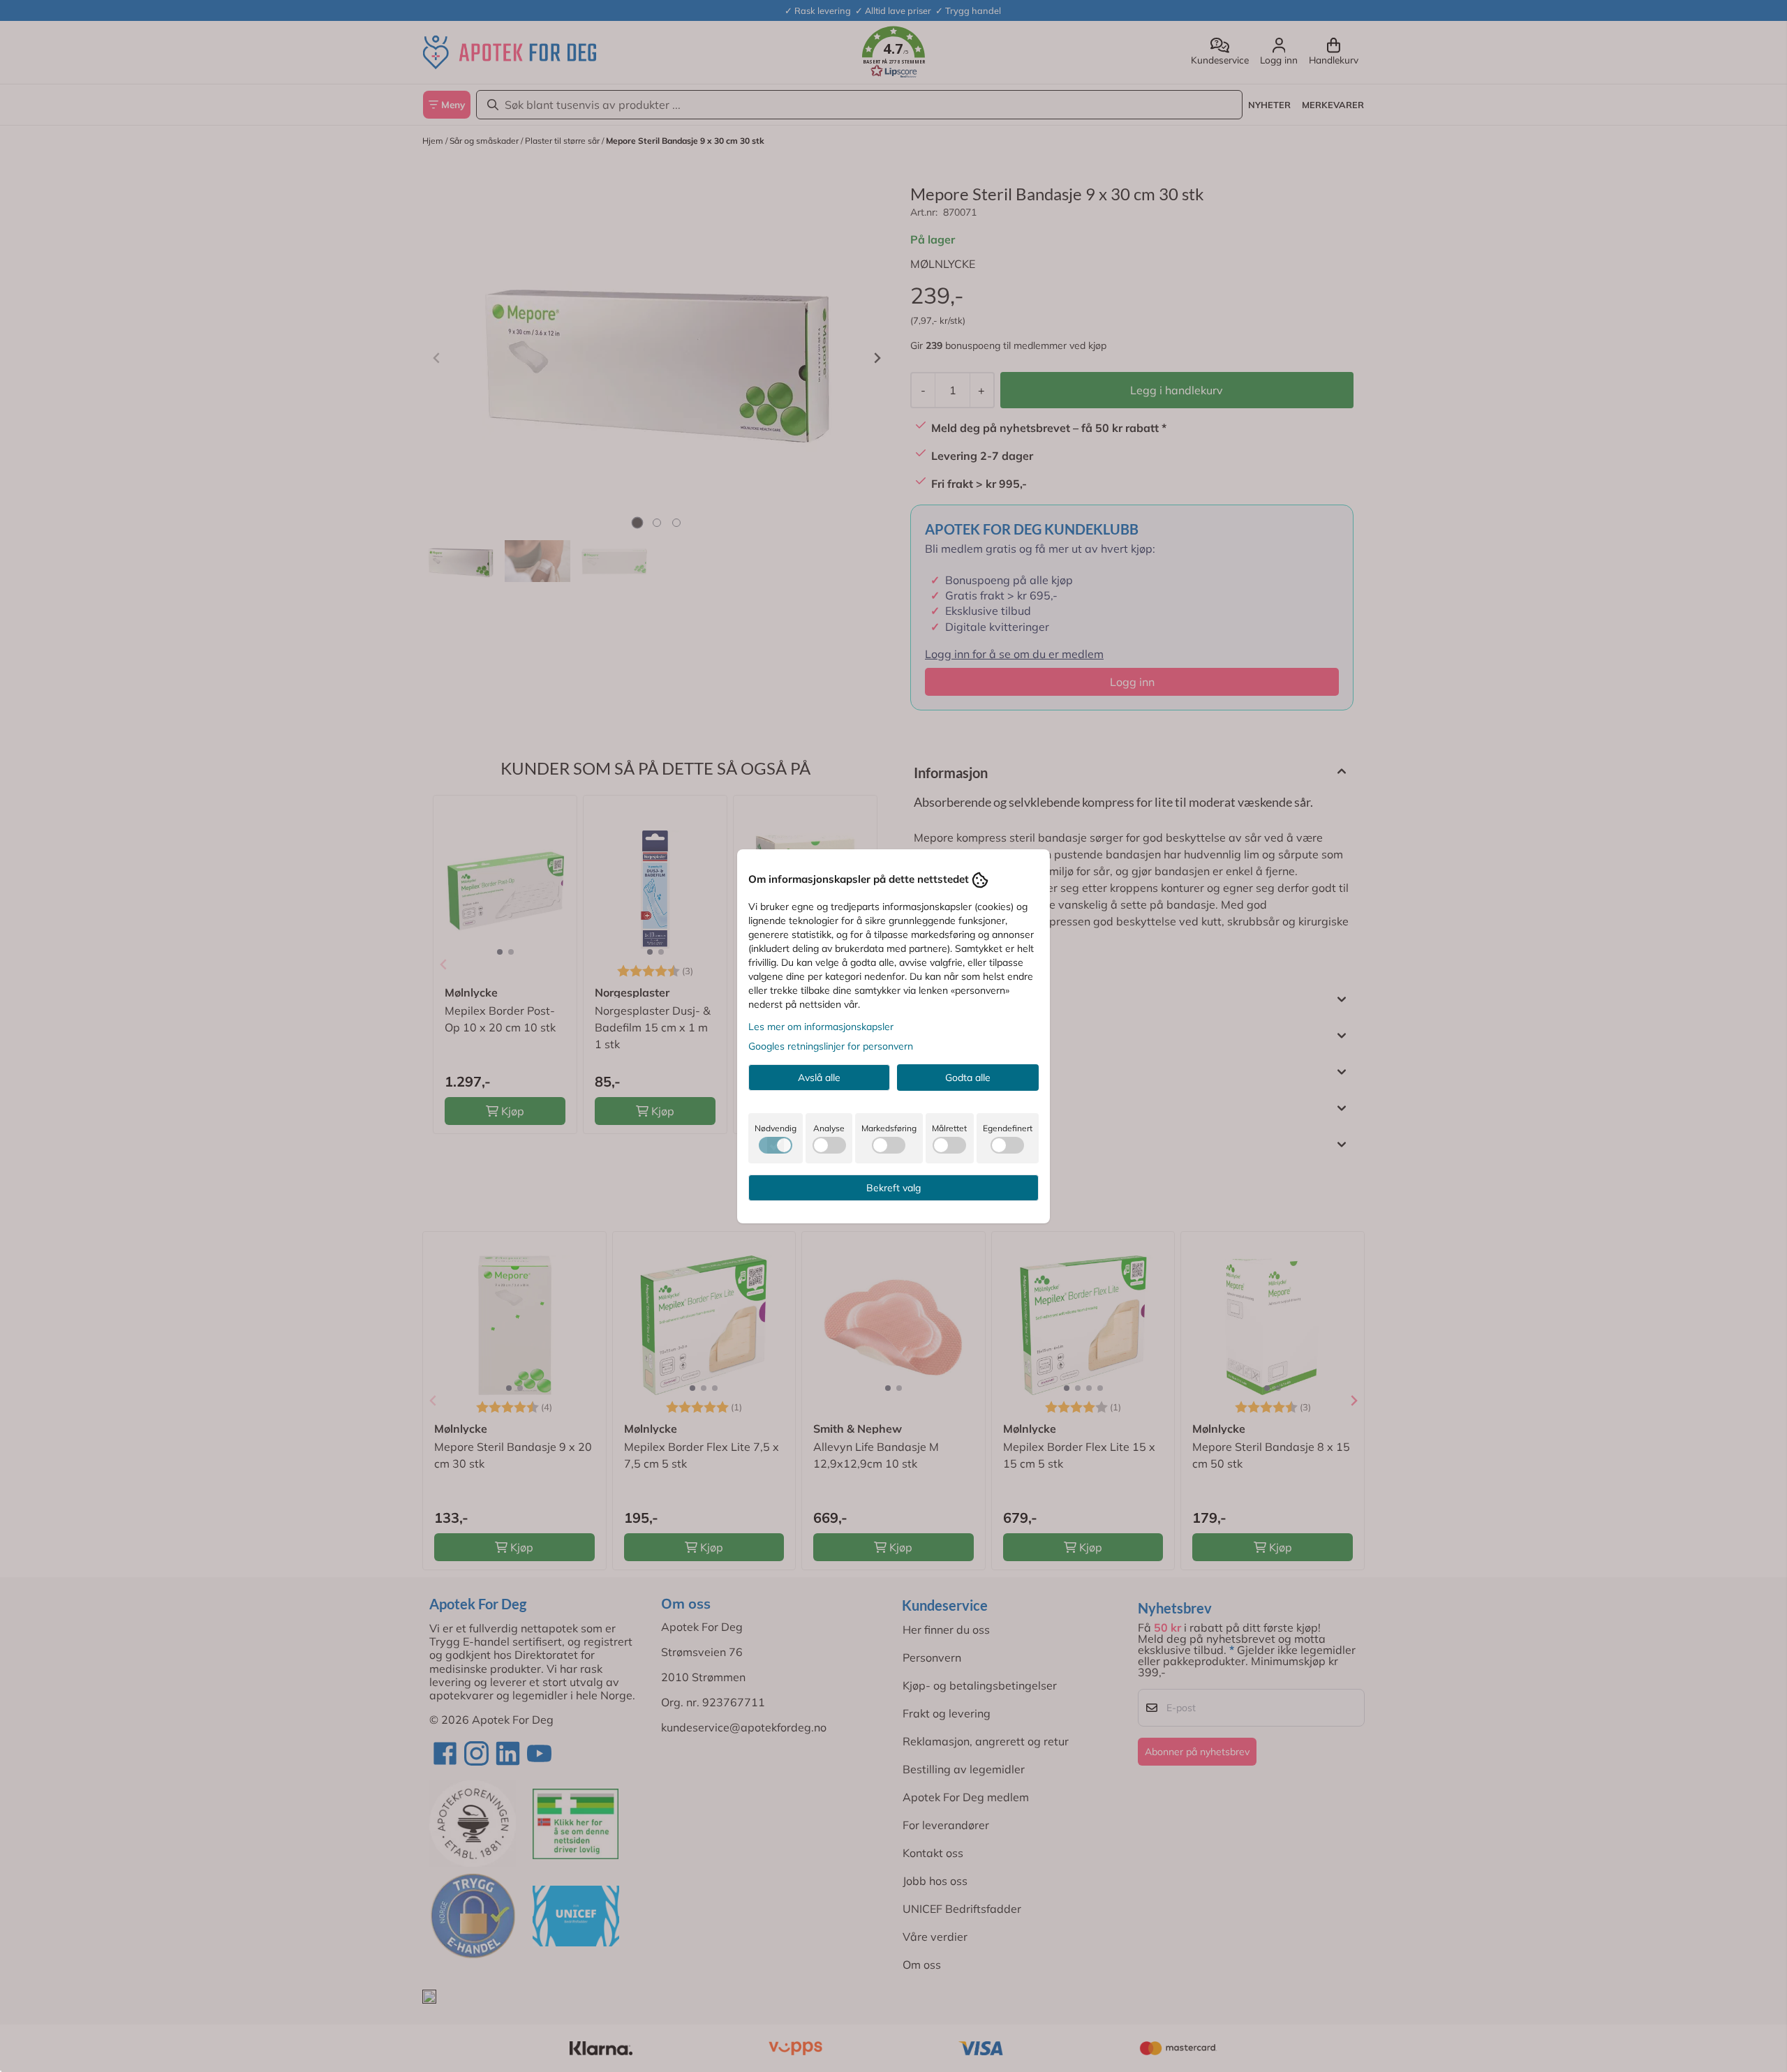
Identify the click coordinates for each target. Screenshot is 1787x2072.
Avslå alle (819, 1078)
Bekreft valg (893, 1188)
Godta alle (968, 1078)
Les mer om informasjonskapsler (821, 1027)
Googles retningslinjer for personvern (831, 1046)
